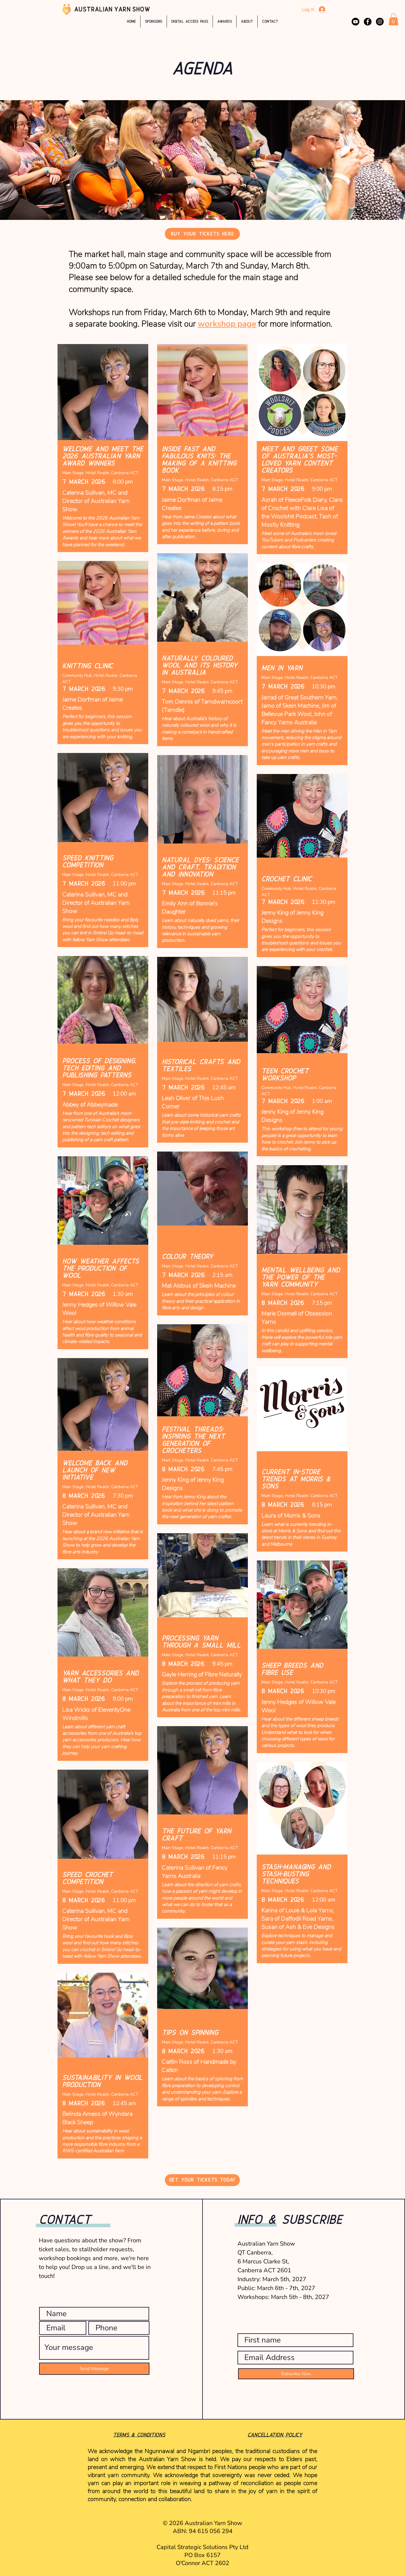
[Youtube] (355, 22)
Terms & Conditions (139, 2435)
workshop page (227, 324)
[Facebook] (368, 22)
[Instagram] (380, 22)
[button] (225, 21)
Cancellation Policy (275, 2435)
